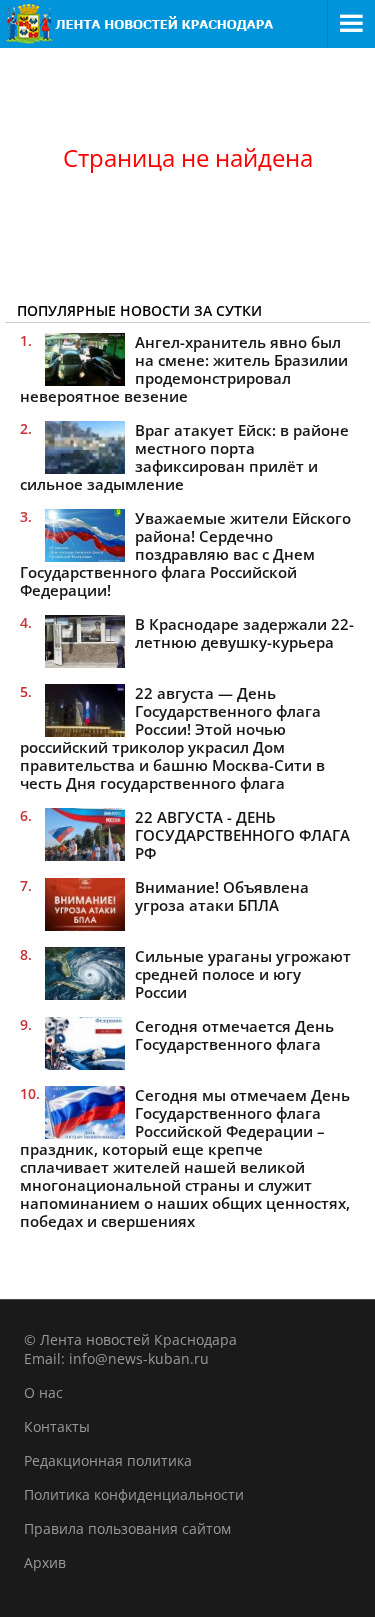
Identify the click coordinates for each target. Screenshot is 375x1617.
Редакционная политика (108, 1460)
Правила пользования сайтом (127, 1528)
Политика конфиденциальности (134, 1494)
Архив (45, 1562)
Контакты (57, 1426)
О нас (43, 1392)
